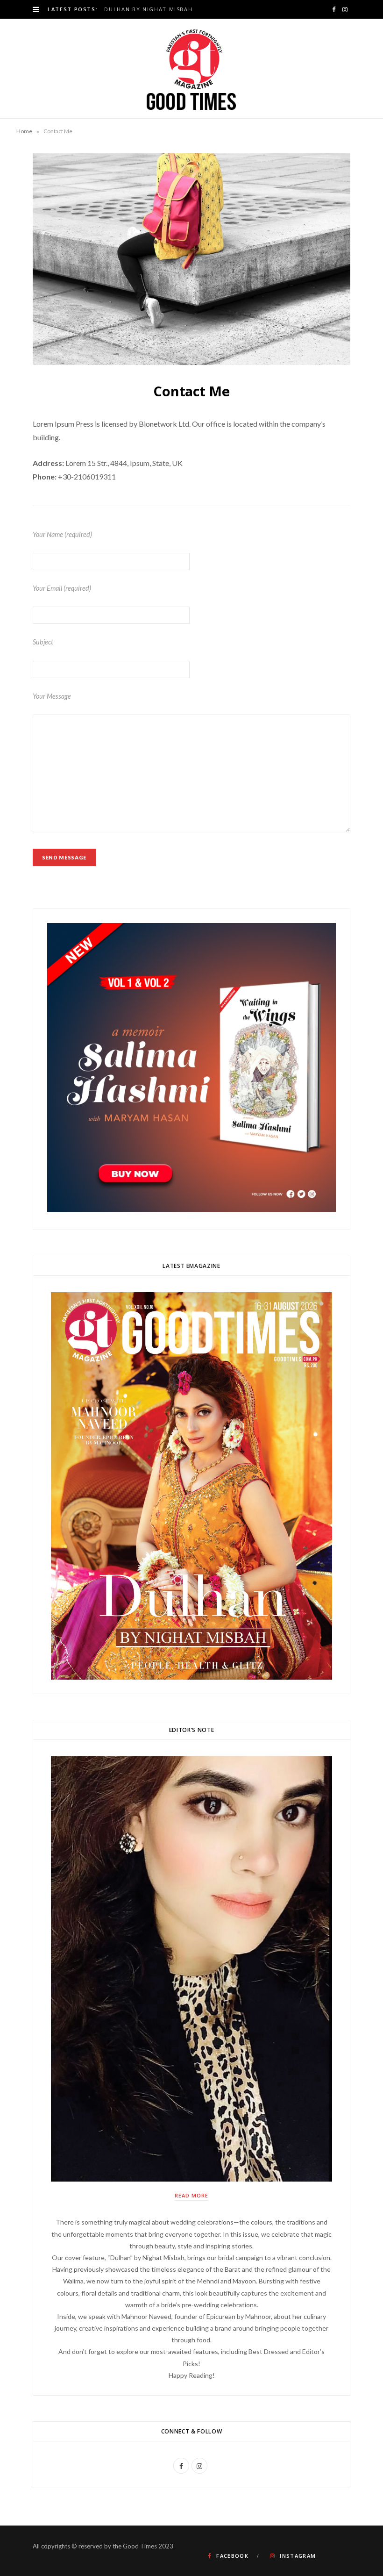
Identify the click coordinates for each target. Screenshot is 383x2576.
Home (24, 131)
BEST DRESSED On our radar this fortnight (176, 9)
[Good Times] (191, 68)
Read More (191, 2195)
